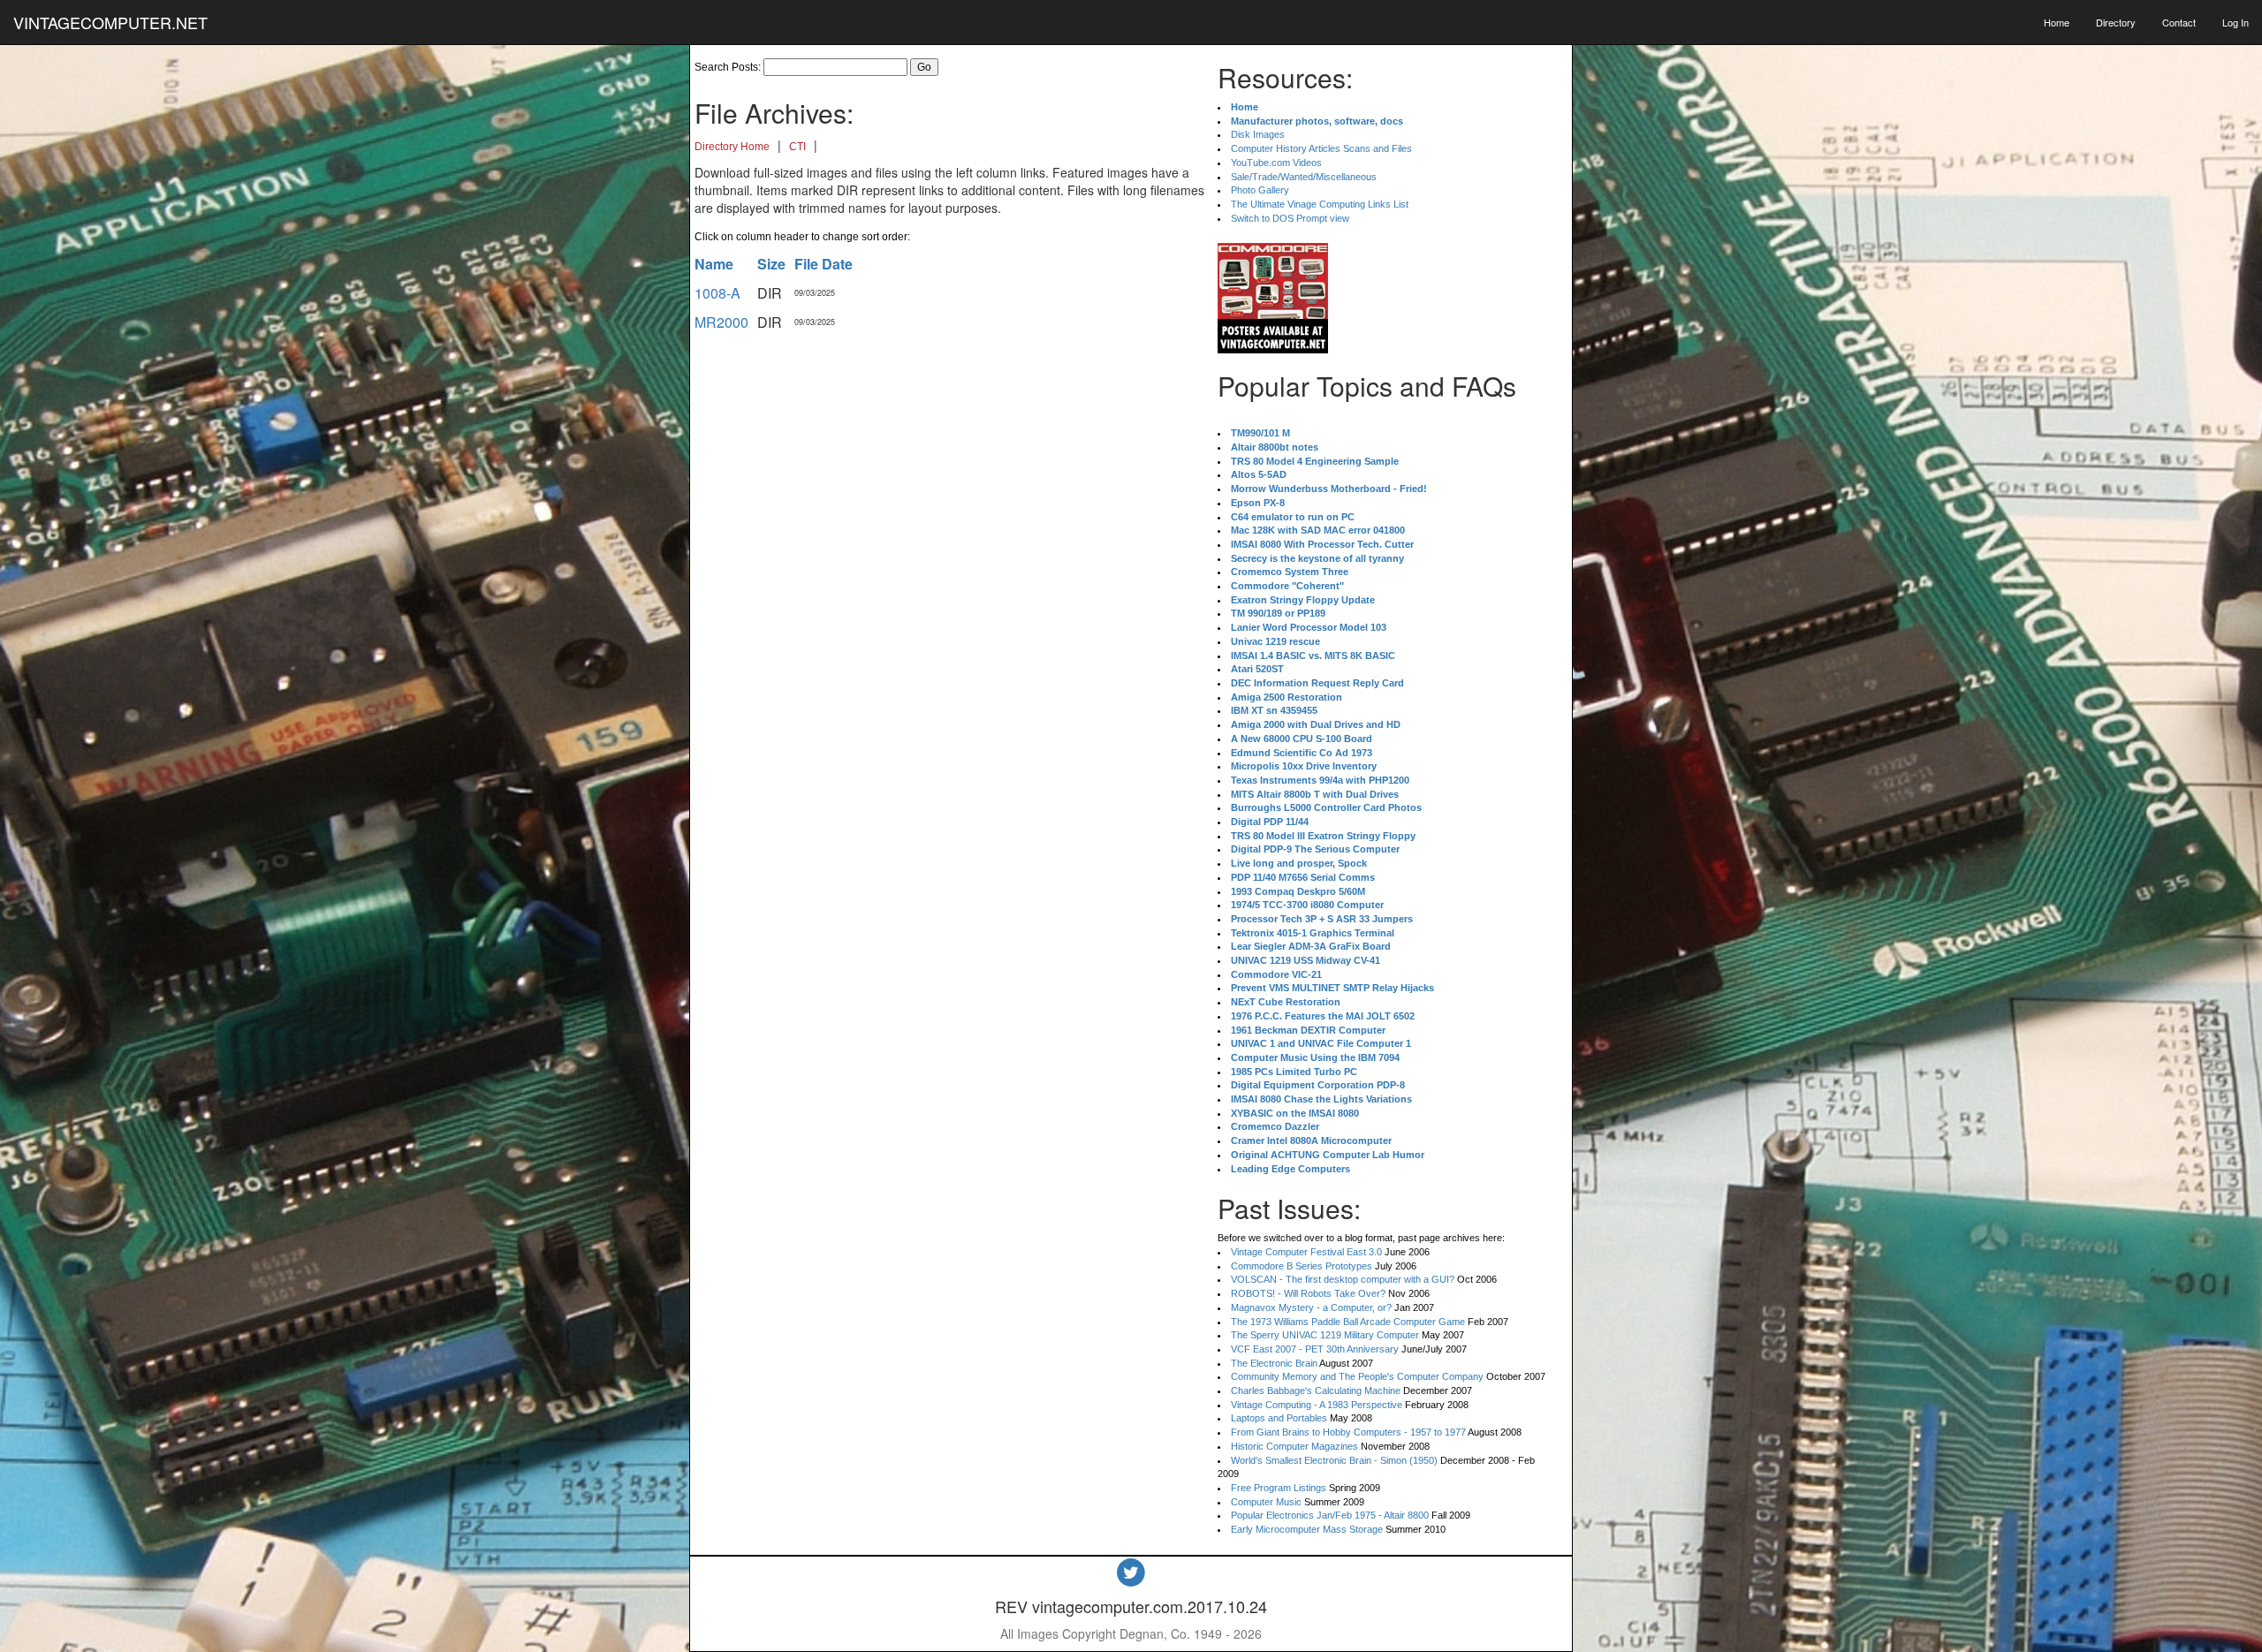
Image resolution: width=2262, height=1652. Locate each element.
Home (2057, 22)
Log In (2235, 22)
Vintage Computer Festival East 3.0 (1306, 1252)
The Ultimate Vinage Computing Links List (1320, 204)
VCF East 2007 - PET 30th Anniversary (1315, 1349)
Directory (2116, 22)
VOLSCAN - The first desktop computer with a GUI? (1343, 1279)
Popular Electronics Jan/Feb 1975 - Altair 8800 (1330, 1515)
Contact (2179, 22)
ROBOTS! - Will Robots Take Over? (1308, 1293)
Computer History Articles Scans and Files (1321, 148)
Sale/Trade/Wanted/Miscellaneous (1304, 177)
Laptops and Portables (1279, 1418)
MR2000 (721, 322)
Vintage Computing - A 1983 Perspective (1317, 1405)
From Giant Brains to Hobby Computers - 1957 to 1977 (1348, 1432)
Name (714, 264)
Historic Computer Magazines (1294, 1446)
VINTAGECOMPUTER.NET (110, 22)
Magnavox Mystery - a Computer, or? (1311, 1307)
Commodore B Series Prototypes (1302, 1266)
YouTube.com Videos (1276, 163)
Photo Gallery (1260, 190)
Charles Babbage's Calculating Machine (1316, 1391)
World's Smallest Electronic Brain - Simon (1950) (1334, 1460)
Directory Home (732, 147)
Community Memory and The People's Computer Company (1357, 1376)
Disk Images (1258, 134)
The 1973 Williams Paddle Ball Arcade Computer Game (1348, 1322)
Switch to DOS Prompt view (1290, 218)
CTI (797, 147)
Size (771, 264)
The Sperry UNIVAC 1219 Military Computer (1325, 1335)
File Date (824, 264)
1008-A (717, 293)
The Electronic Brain (1274, 1363)
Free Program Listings (1279, 1488)
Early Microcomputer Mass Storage (1307, 1529)
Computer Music (1266, 1502)
